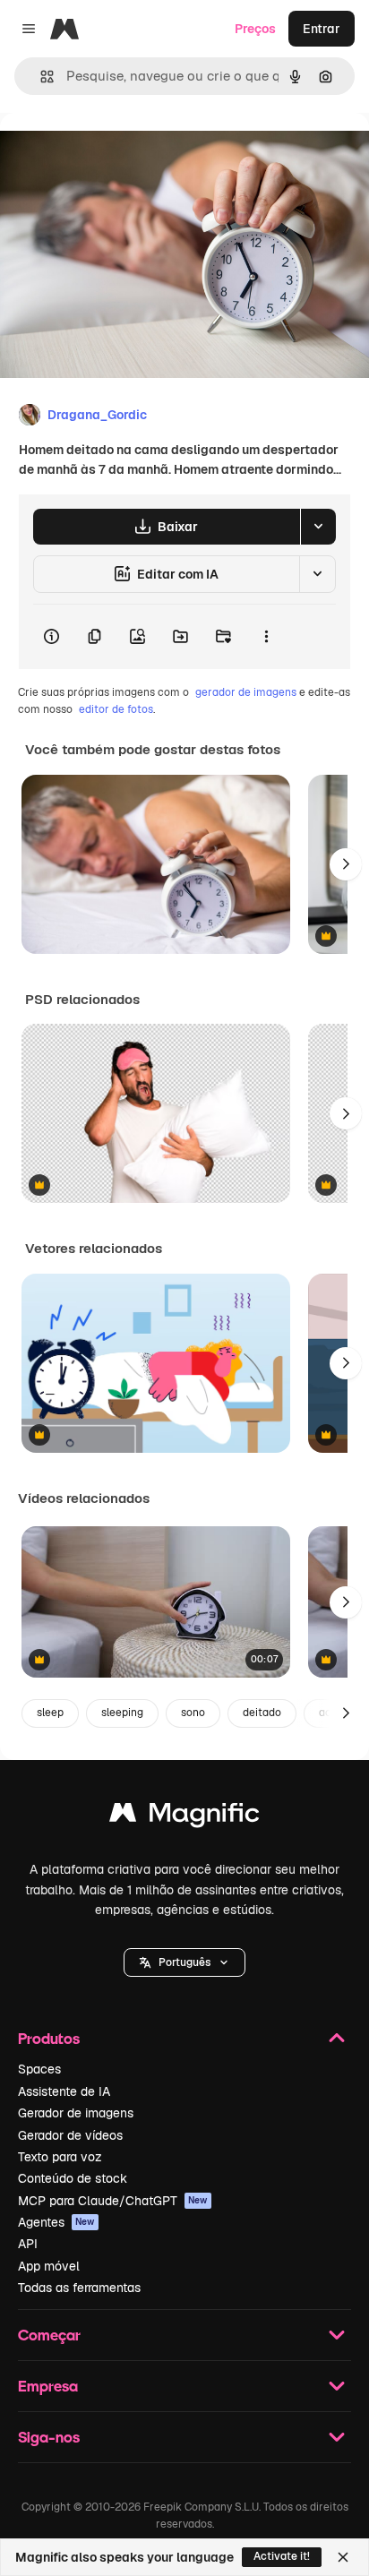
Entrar (322, 29)
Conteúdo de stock (73, 2178)
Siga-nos (49, 2437)
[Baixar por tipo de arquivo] (318, 527)
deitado (262, 1713)
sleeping (122, 1713)
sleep (50, 1713)
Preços (255, 29)
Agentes (56, 2222)
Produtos (49, 2038)
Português (184, 1962)
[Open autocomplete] (40, 77)
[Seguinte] (346, 864)
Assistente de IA (64, 2091)
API (28, 2244)
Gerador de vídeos (70, 2135)
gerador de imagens (246, 692)
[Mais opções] (266, 637)
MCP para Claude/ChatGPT (113, 2201)
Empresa (48, 2386)
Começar (49, 2335)
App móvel (49, 2266)
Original (115, 154)
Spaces (39, 2069)
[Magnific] (184, 1817)
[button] (184, 1962)
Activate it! (282, 2556)
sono (193, 1713)
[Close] (343, 2557)
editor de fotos (116, 709)
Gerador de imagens (76, 2113)
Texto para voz (60, 2157)
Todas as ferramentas (79, 2288)
